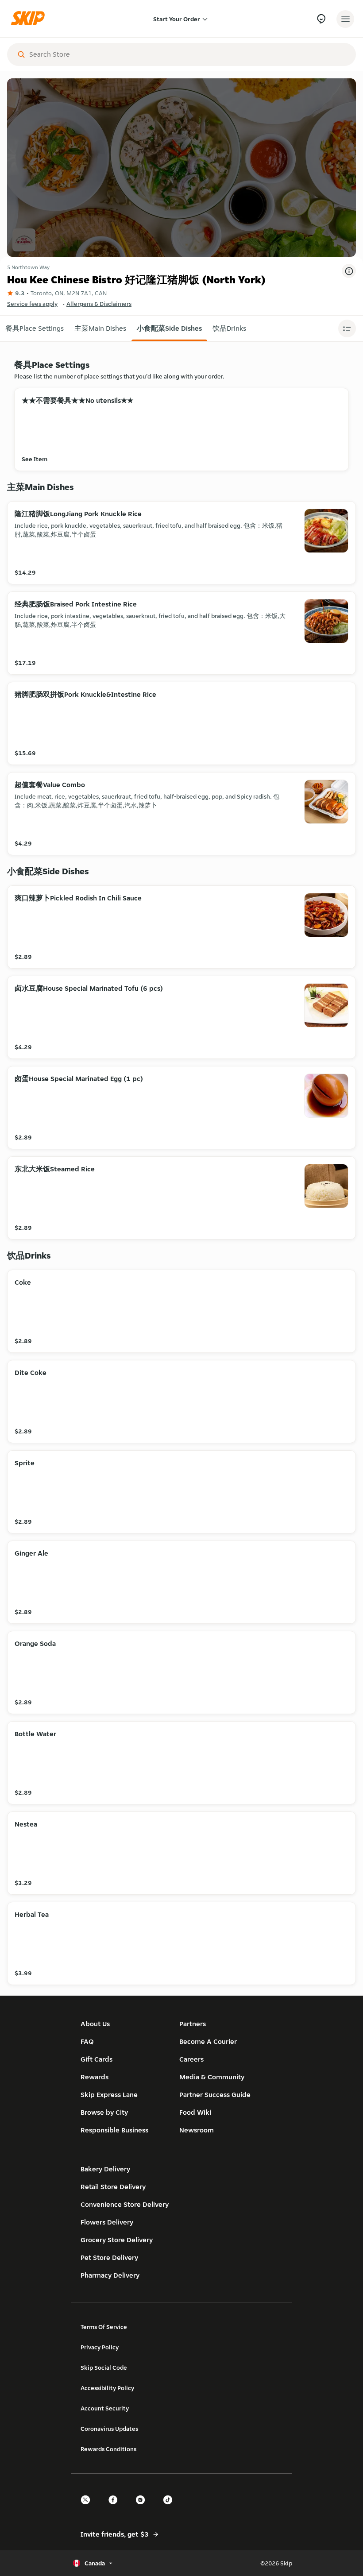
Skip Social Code (104, 2367)
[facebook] (116, 2508)
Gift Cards (97, 2059)
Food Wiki (195, 2112)
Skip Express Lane (109, 2095)
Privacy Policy (100, 2347)
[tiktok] (170, 2508)
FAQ (87, 2041)
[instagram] (143, 2508)
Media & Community (212, 2077)
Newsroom (197, 2130)
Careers (191, 2059)
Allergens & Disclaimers (99, 304)
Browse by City (104, 2112)
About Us (95, 2024)
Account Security (105, 2408)
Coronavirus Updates (109, 2429)
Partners (193, 2024)
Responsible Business (114, 2130)
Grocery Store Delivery (117, 2240)
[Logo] (30, 19)
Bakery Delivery (105, 2169)
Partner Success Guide (215, 2095)
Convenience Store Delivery (125, 2204)
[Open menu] (345, 19)
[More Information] (349, 271)
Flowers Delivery (107, 2222)
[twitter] (88, 2508)
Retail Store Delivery (113, 2187)
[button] (35, 328)
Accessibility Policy (107, 2388)
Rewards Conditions (108, 2449)
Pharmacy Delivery (110, 2275)
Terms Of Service (104, 2327)
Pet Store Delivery (109, 2257)
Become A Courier (208, 2041)
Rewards (95, 2077)
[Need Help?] (321, 19)
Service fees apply (32, 304)
